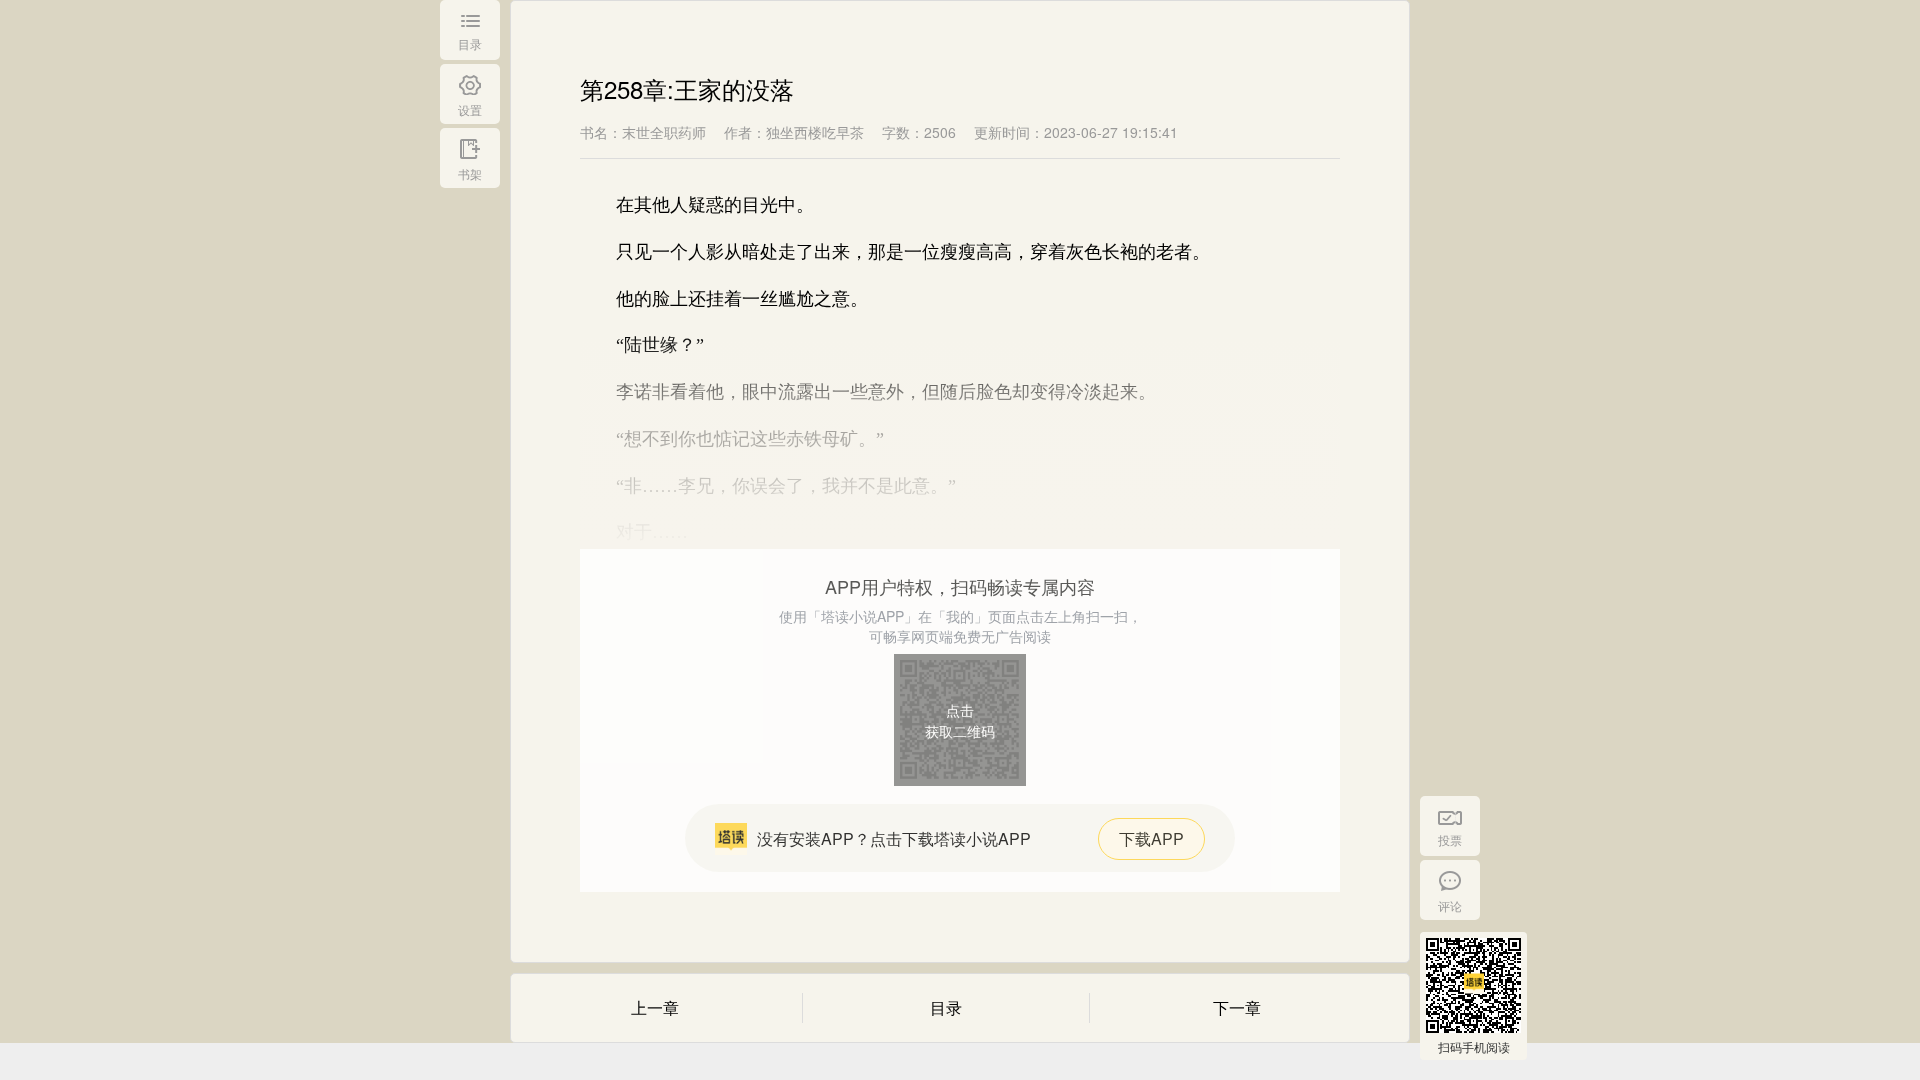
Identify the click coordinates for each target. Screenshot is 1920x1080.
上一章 (655, 1007)
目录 (946, 1007)
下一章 (1237, 1007)
